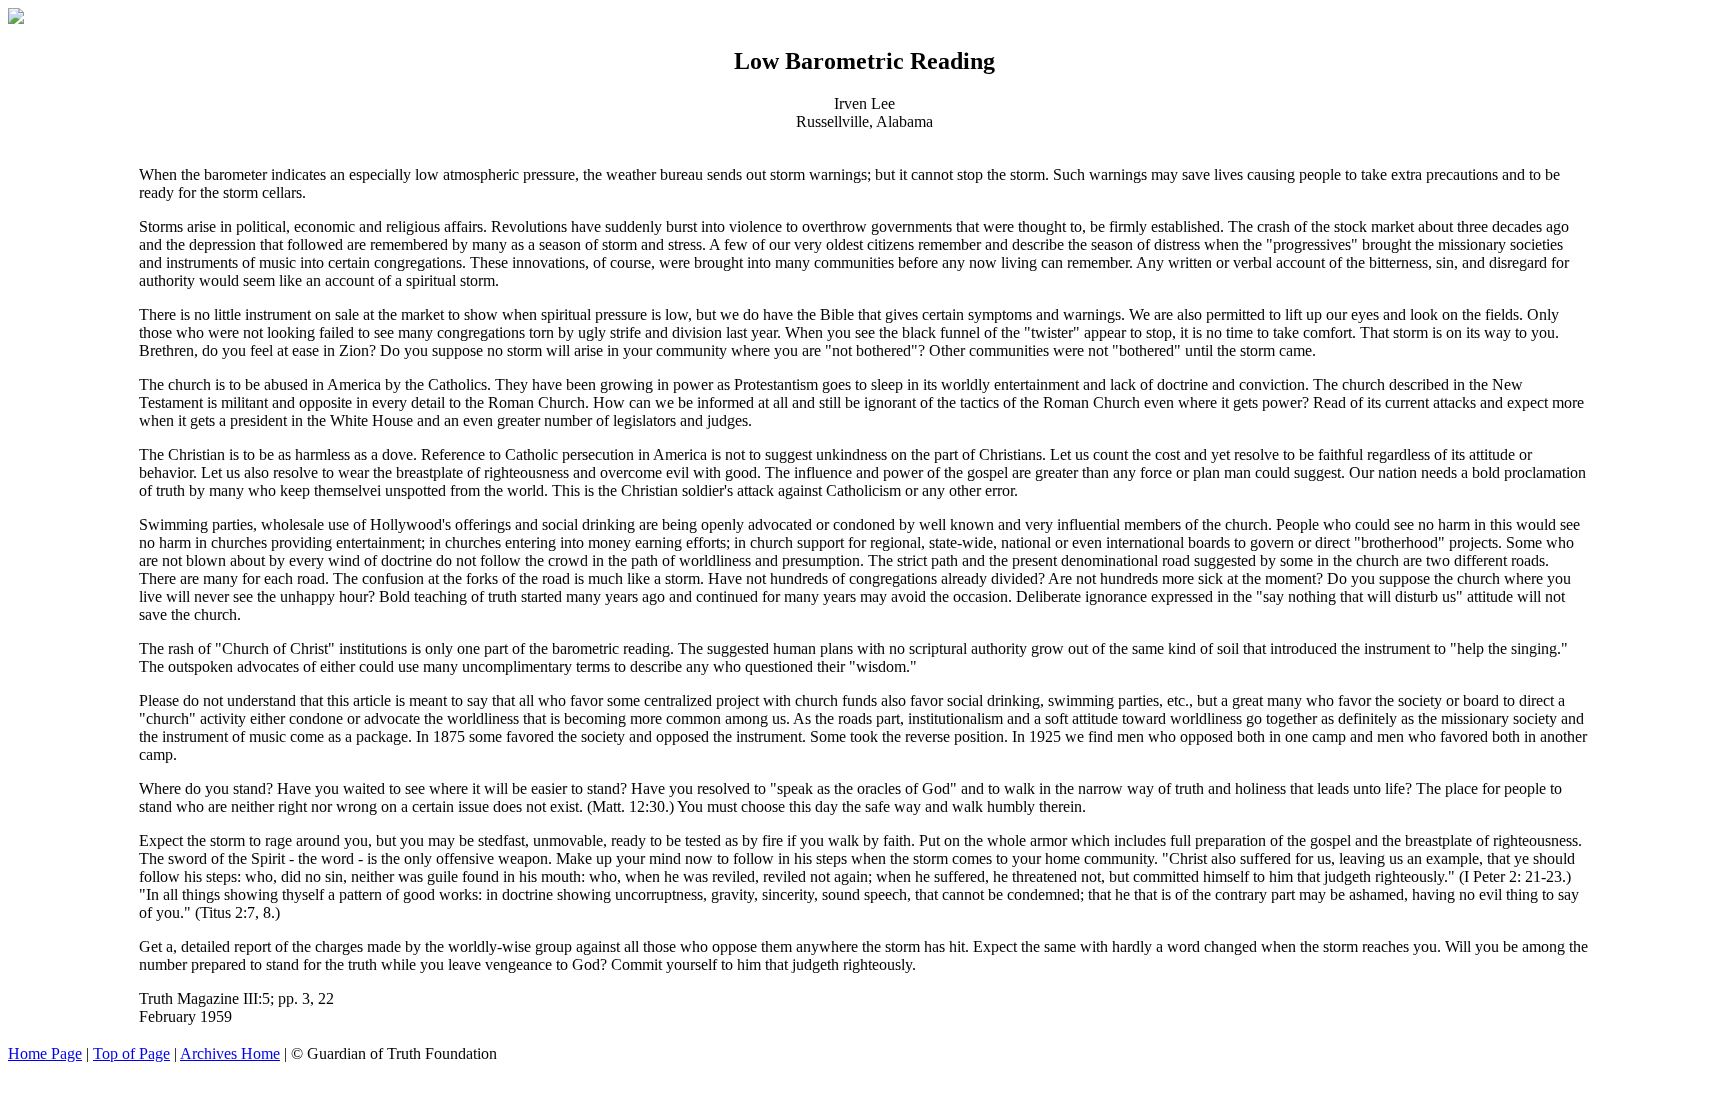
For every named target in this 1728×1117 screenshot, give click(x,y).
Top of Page (131, 1053)
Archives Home (230, 1053)
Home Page (45, 1053)
